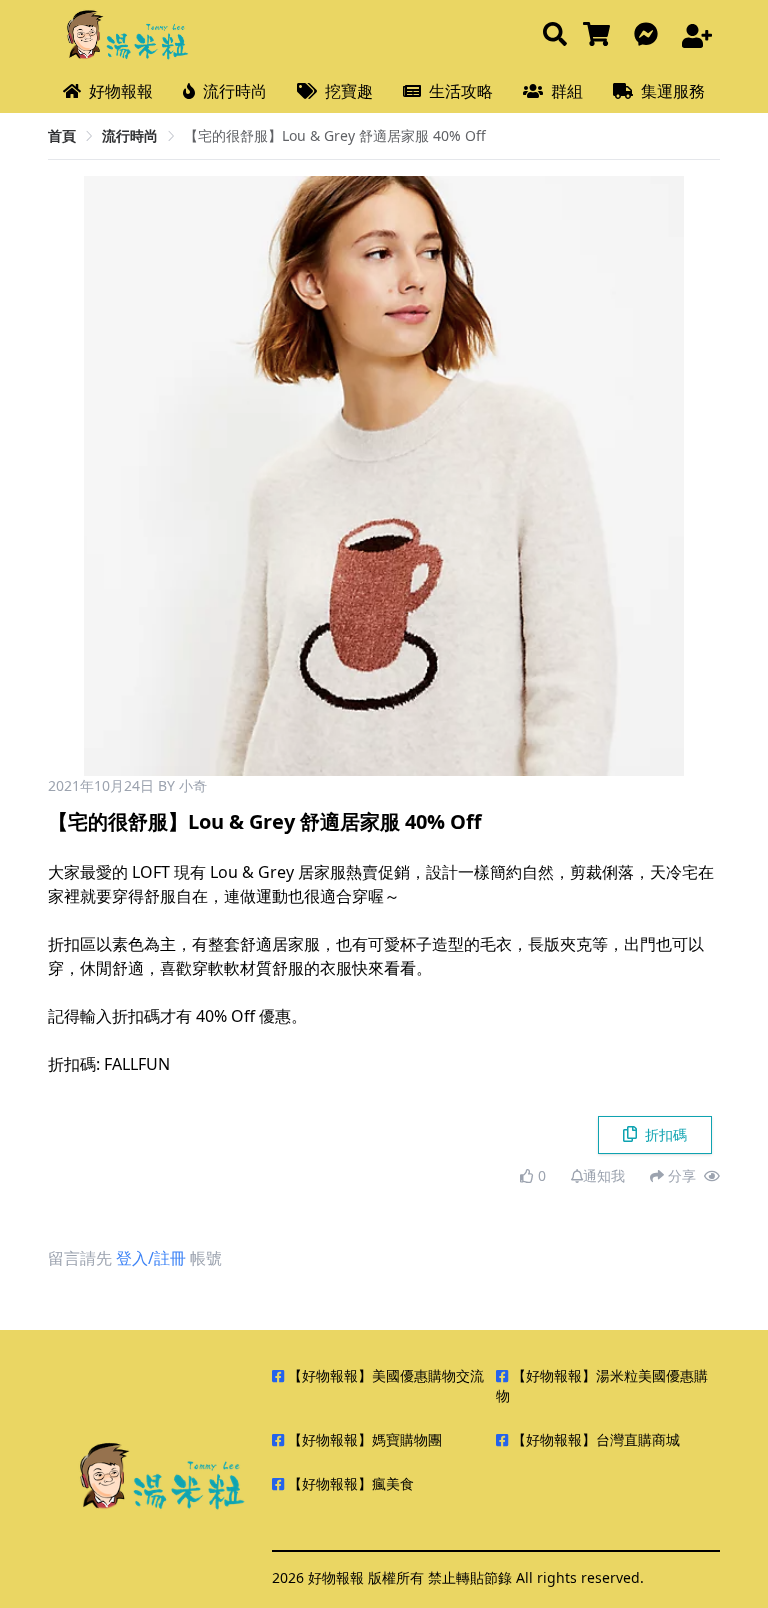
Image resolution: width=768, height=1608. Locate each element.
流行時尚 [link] (130, 135)
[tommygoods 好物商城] (600, 35)
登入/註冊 (151, 1258)
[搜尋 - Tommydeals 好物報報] (555, 35)
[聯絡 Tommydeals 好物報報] (650, 35)
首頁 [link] (62, 135)
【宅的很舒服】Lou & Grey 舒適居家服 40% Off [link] (335, 135)
